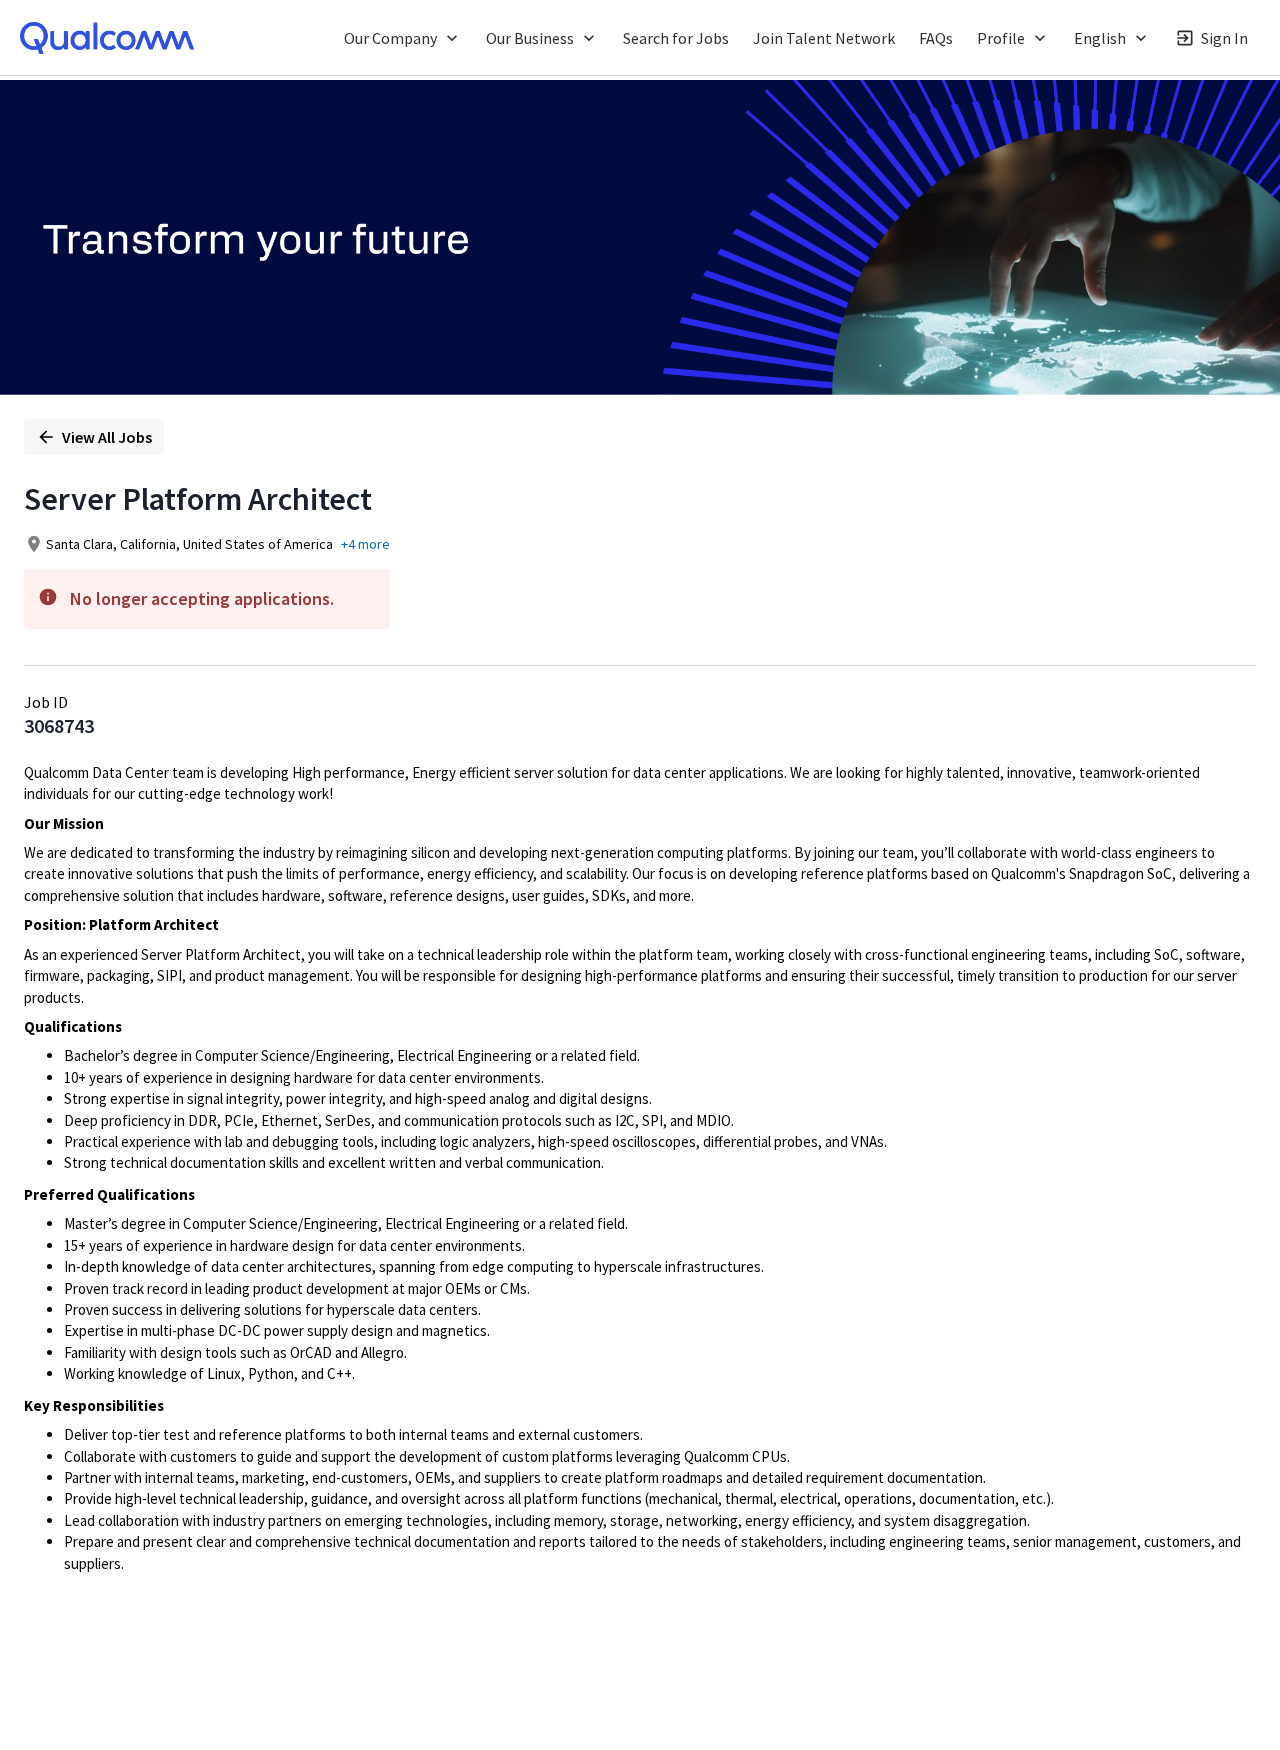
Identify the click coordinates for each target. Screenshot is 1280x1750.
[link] (107, 38)
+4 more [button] (365, 544)
